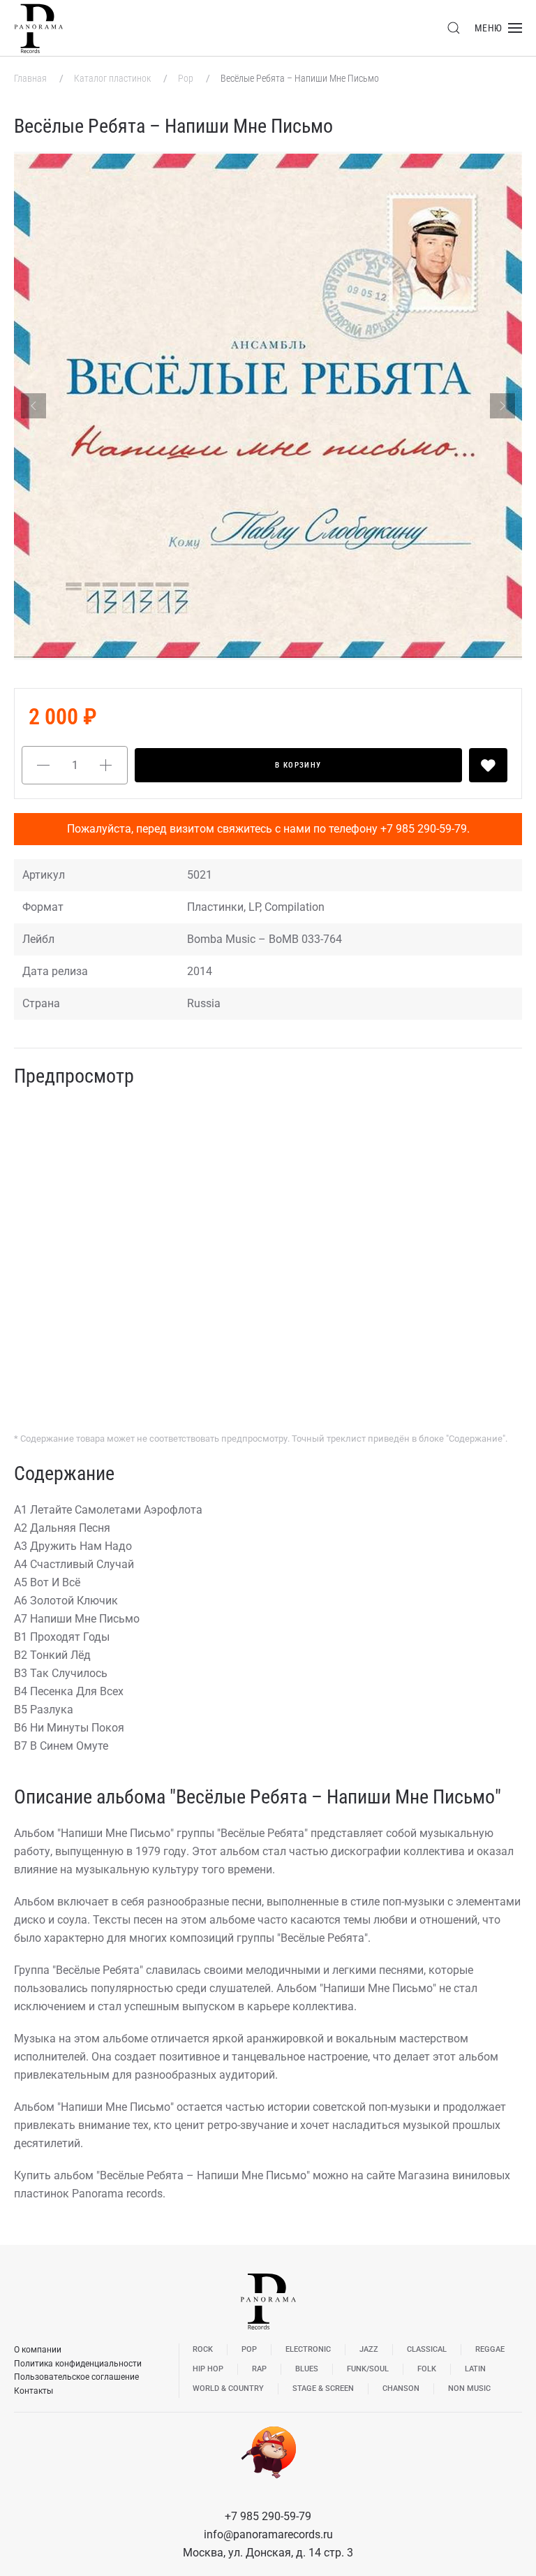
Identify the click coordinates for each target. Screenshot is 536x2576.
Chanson (401, 2388)
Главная (31, 78)
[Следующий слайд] (502, 406)
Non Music (469, 2388)
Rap (259, 2369)
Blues (307, 2369)
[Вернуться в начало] (38, 28)
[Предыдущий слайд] (33, 406)
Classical (427, 2349)
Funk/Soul (368, 2369)
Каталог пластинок (113, 78)
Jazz (369, 2349)
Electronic (308, 2349)
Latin (475, 2369)
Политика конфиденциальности (78, 2364)
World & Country (228, 2388)
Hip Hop (208, 2369)
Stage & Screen (323, 2388)
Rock (203, 2349)
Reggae (490, 2349)
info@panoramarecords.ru (268, 2534)
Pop (187, 78)
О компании (38, 2350)
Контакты (33, 2391)
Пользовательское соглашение (76, 2377)
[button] (454, 28)
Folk (427, 2369)
